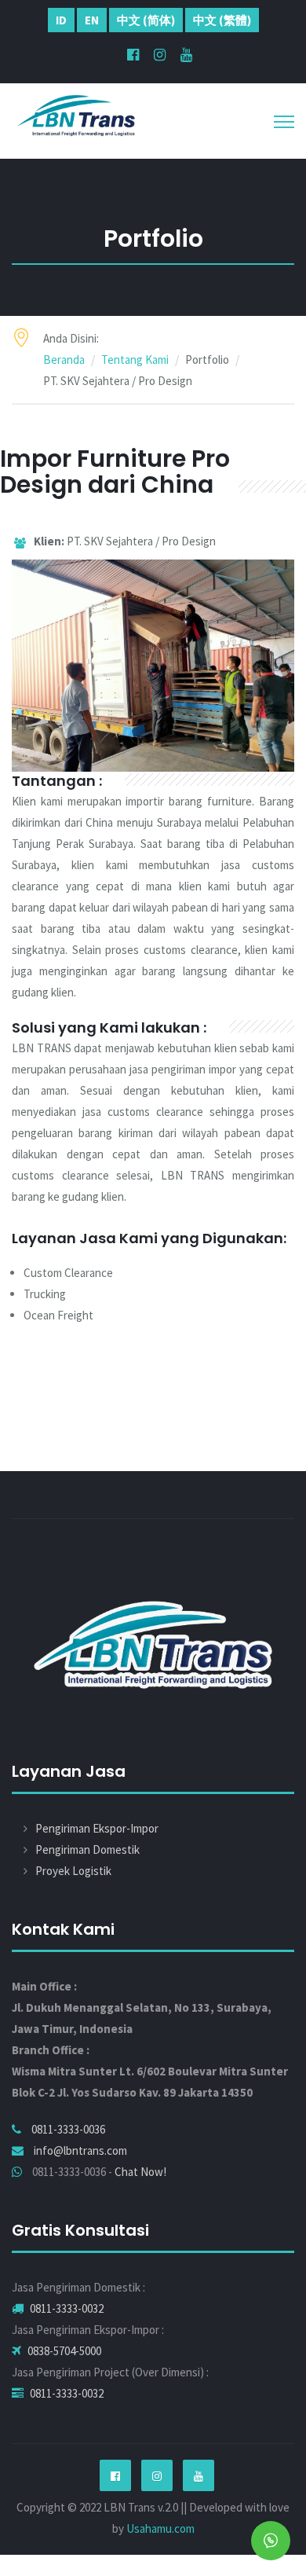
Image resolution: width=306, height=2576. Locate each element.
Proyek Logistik (73, 1871)
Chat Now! (140, 2172)
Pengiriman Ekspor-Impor (97, 1828)
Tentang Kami (135, 360)
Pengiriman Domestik (87, 1849)
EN (92, 20)
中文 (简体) (146, 20)
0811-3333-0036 (68, 2129)
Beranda (64, 360)
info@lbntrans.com (80, 2150)
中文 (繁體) (222, 20)
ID (61, 20)
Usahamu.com (160, 2528)
